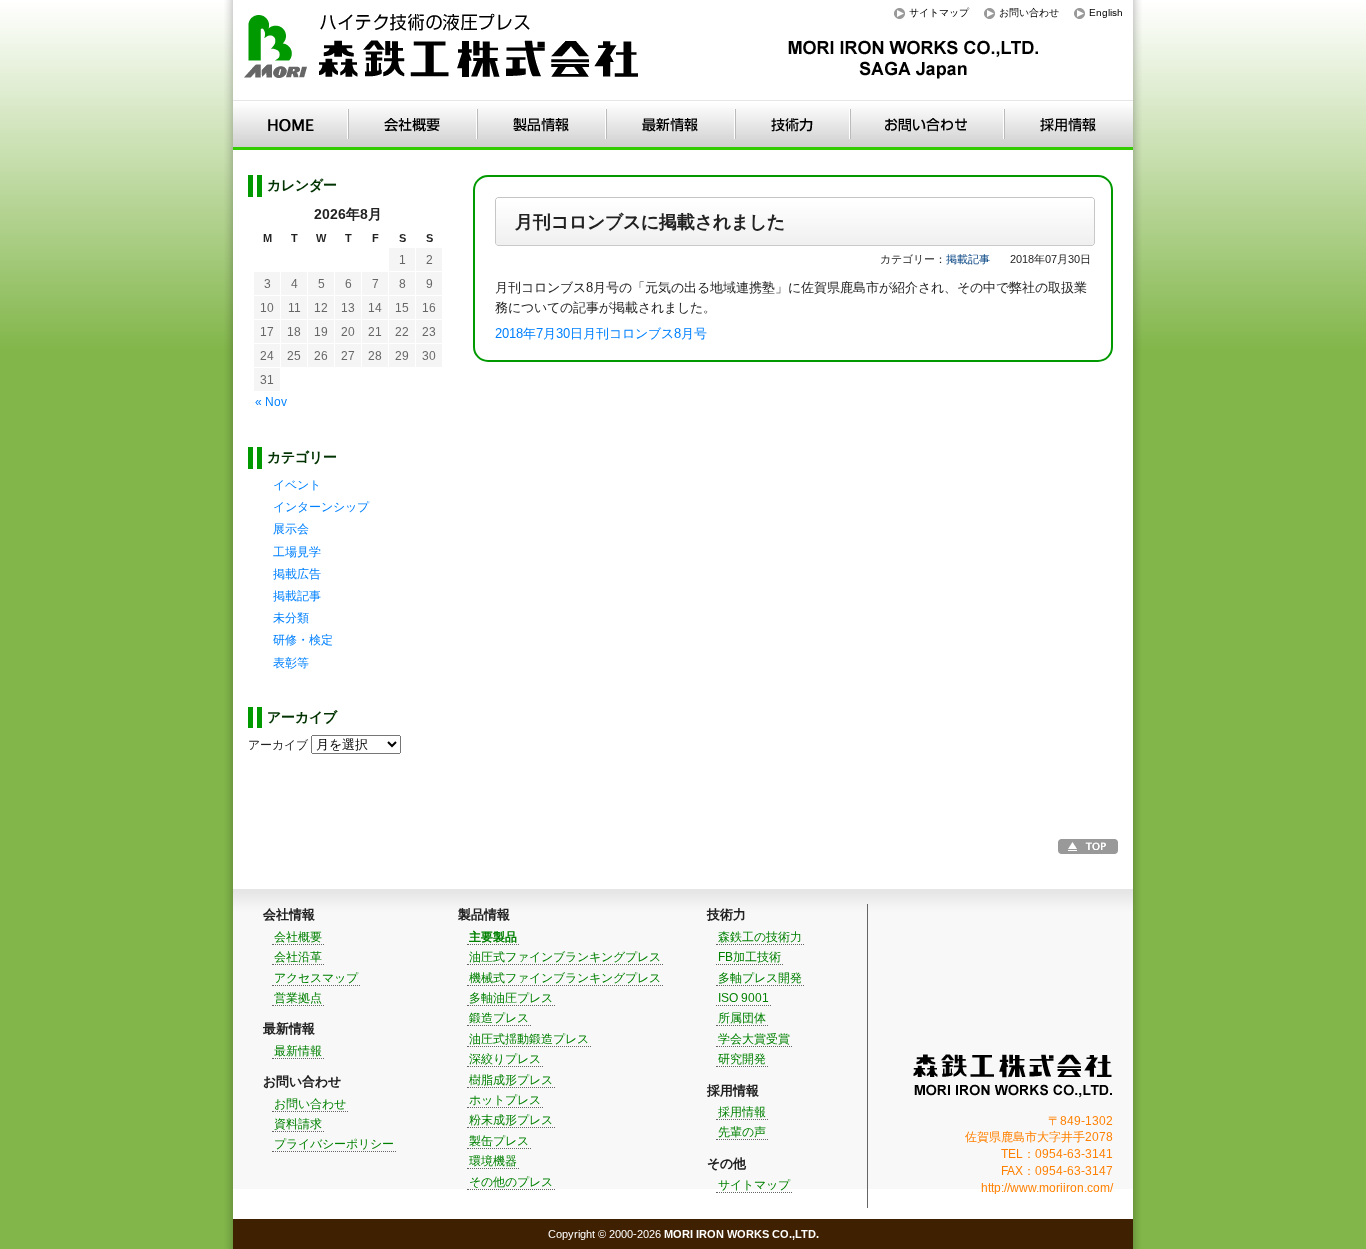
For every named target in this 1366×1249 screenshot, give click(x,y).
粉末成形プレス (511, 1120)
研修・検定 (303, 640)
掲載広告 (297, 574)
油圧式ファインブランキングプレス (565, 957)
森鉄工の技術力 (760, 937)
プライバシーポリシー (334, 1144)
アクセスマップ (316, 978)
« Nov (271, 402)
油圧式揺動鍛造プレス (529, 1039)
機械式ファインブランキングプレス (565, 978)
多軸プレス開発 (760, 978)
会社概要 (298, 937)
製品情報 (541, 125)
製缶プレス (499, 1141)
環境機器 (493, 1161)
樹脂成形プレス (511, 1080)
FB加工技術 (749, 957)
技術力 (792, 125)
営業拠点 (298, 998)
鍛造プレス (499, 1018)
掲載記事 (968, 259)
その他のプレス (511, 1182)
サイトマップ (939, 12)
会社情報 (412, 125)
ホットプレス (505, 1100)
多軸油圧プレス (511, 998)
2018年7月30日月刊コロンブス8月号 (601, 333)
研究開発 (742, 1059)
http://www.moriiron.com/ (1047, 1188)
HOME (290, 125)
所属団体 (742, 1018)
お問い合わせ (1029, 12)
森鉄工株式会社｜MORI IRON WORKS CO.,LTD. (1013, 1075)
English (1106, 12)
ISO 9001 (743, 998)
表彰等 (291, 663)
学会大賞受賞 (754, 1039)
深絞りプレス (505, 1059)
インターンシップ (321, 507)
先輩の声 (742, 1132)
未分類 (291, 618)
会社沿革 (298, 957)
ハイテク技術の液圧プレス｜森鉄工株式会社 (443, 50)
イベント (297, 485)
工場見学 (297, 552)
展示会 (291, 529)
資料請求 (298, 1124)
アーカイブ (278, 745)
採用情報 (1068, 125)
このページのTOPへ (1088, 846)
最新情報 (670, 125)
